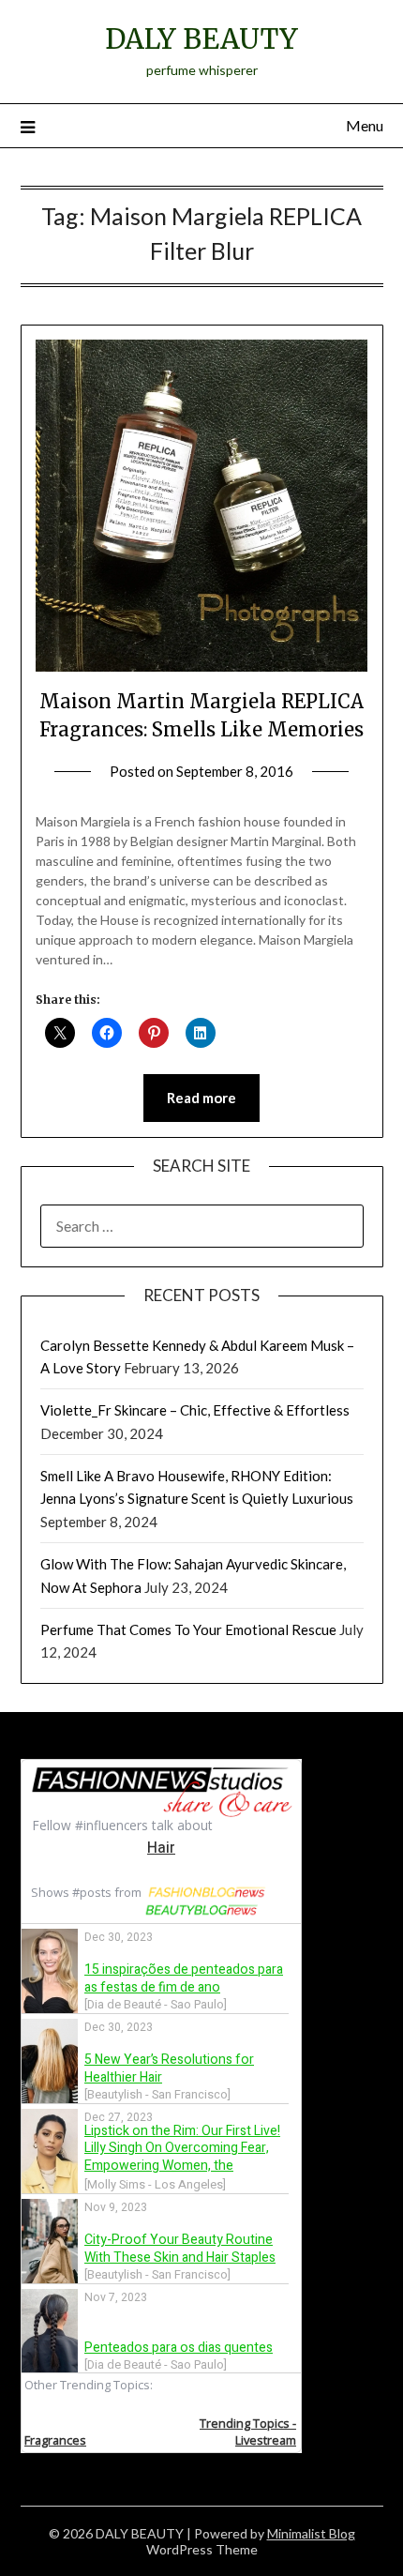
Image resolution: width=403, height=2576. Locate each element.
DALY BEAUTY (201, 39)
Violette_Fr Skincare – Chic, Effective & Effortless (195, 1410)
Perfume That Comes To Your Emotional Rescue (188, 1629)
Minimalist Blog (311, 2533)
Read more (201, 1098)
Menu (365, 125)
